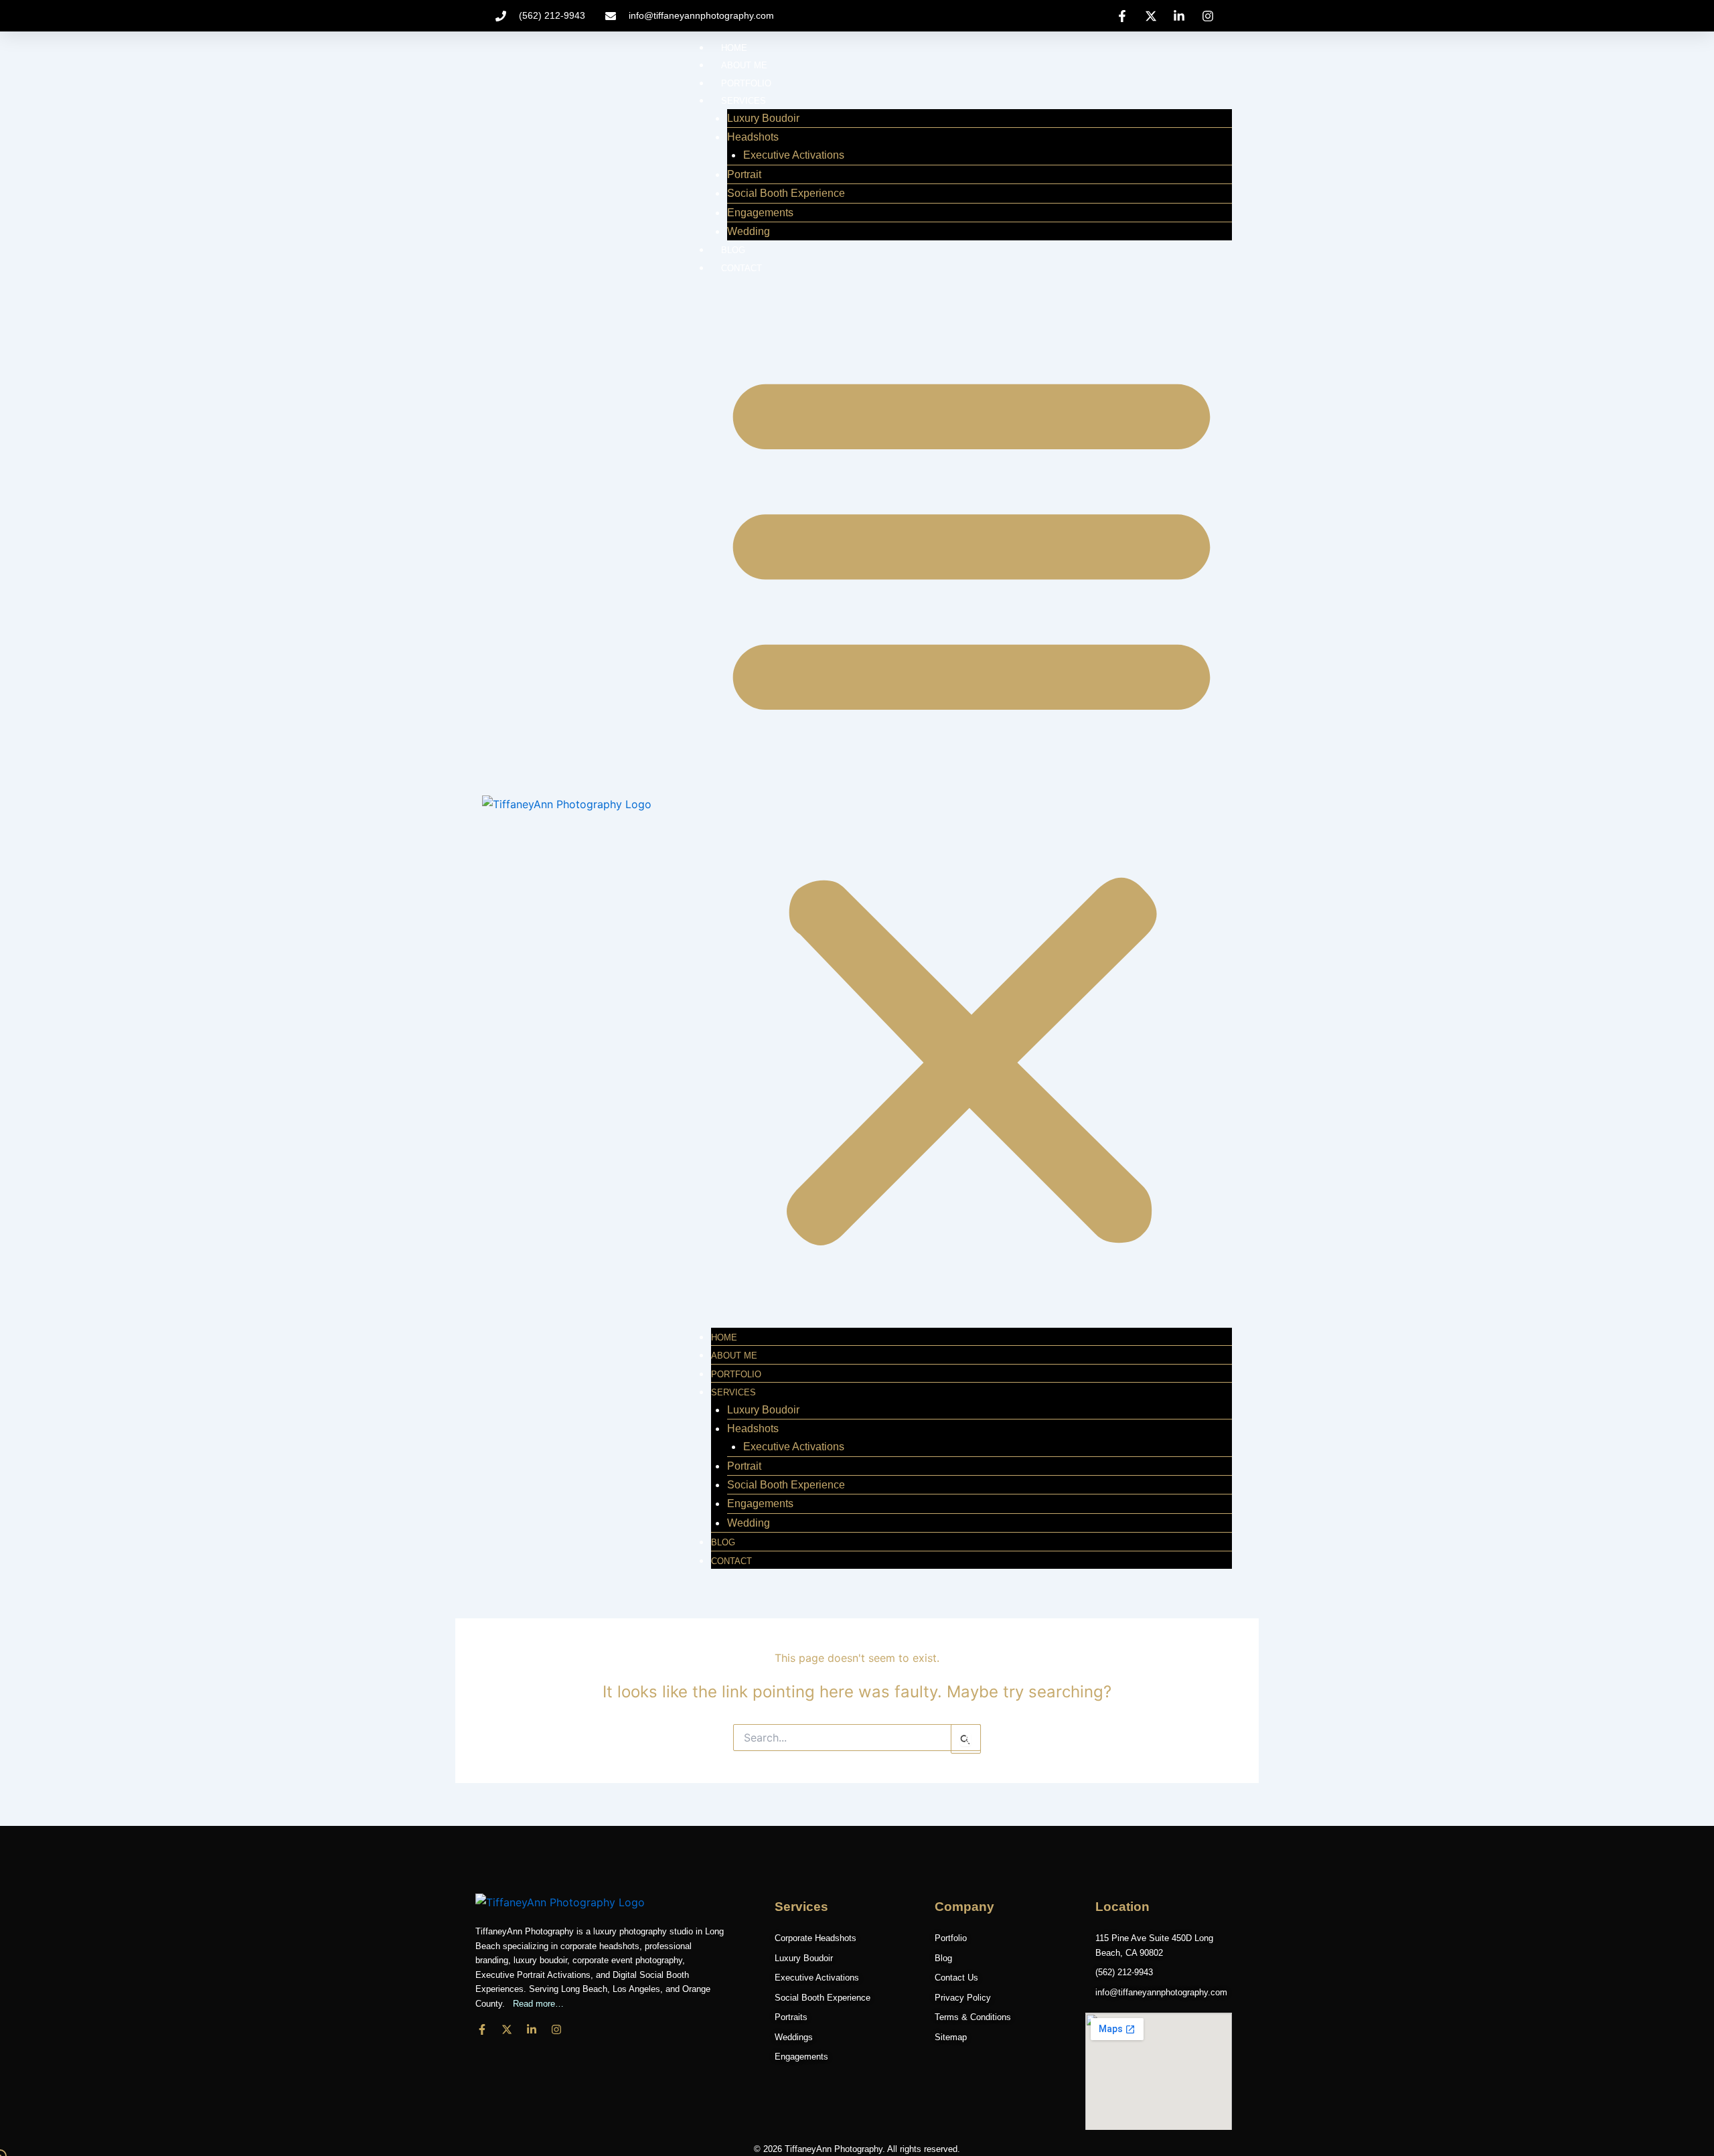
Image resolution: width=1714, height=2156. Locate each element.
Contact (742, 268)
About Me (744, 65)
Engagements (760, 213)
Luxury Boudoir (763, 118)
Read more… (536, 2004)
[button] (971, 802)
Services (744, 101)
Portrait (744, 174)
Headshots (753, 137)
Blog (733, 250)
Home (734, 48)
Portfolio (746, 83)
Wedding (749, 231)
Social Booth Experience (786, 193)
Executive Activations (794, 155)
